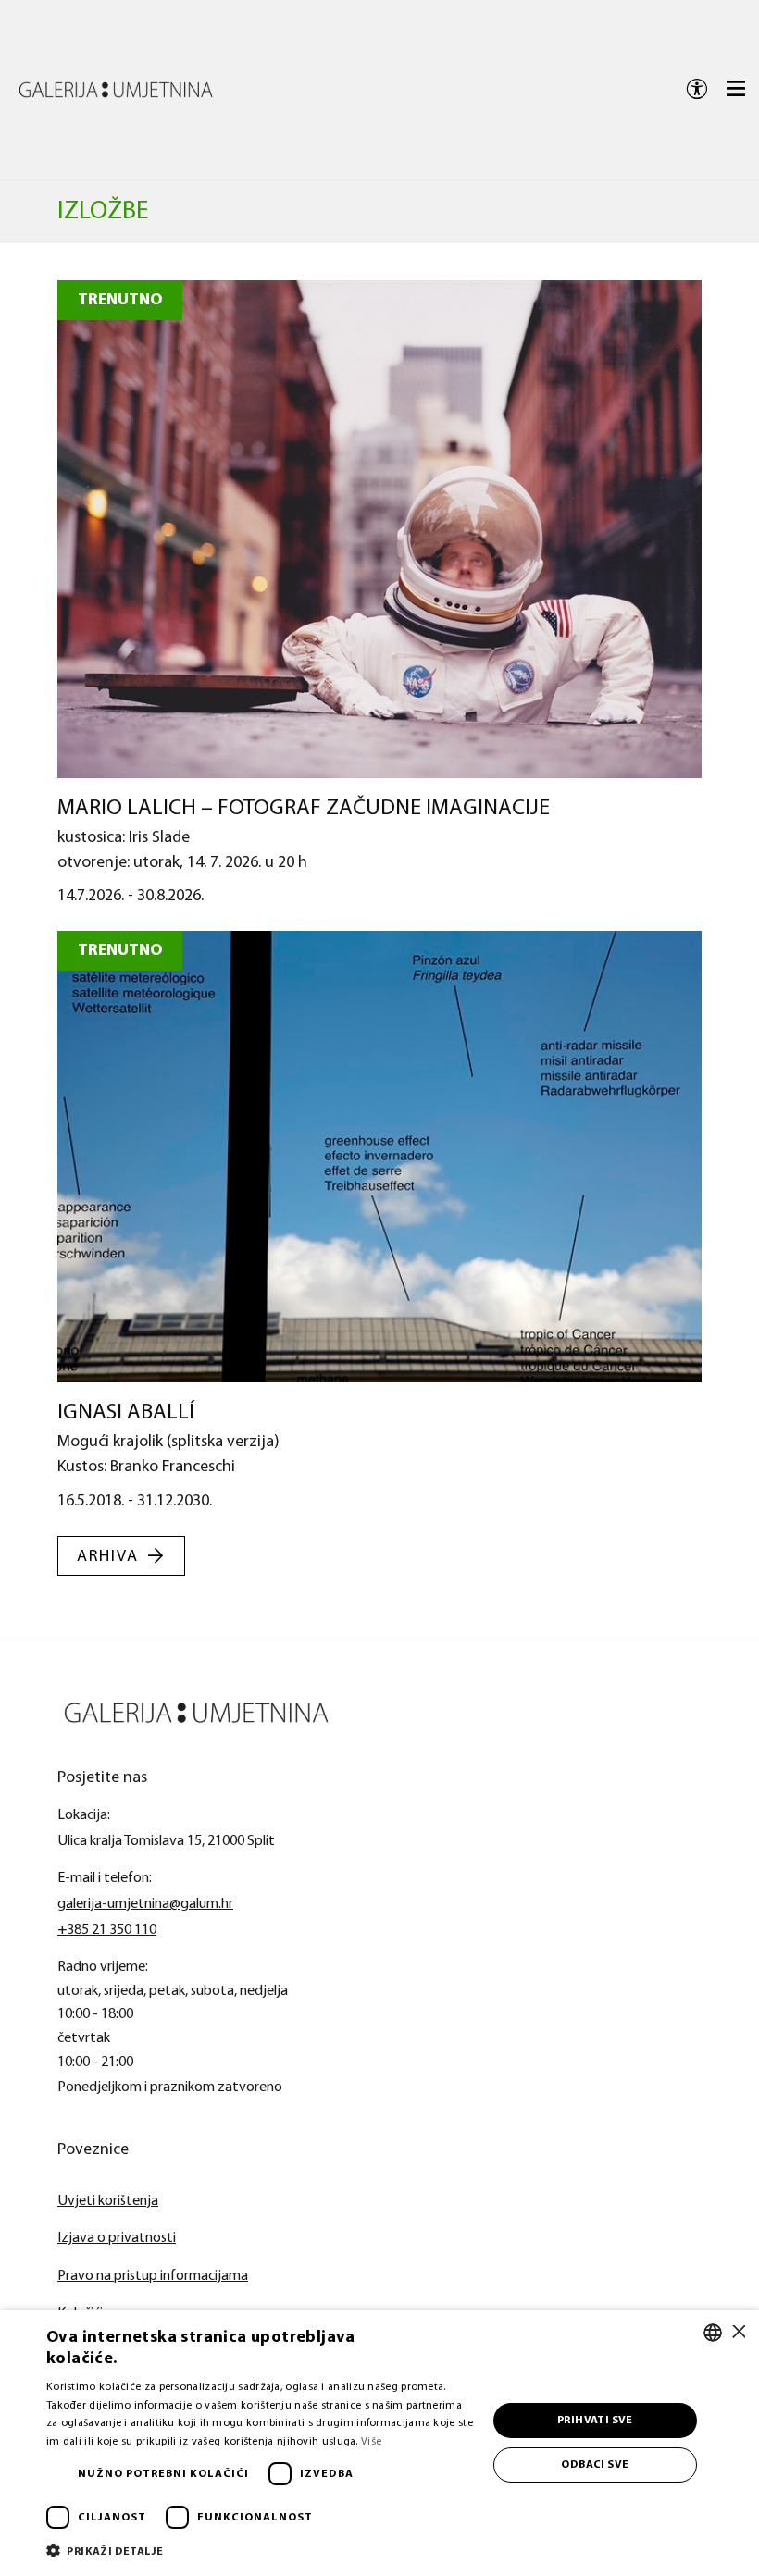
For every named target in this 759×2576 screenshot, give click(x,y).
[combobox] (713, 2333)
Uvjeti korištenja (108, 2201)
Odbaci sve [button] (595, 2465)
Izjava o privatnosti (117, 2238)
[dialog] (379, 2443)
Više (371, 2442)
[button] (260, 2551)
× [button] (738, 2332)
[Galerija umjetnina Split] (116, 89)
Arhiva (108, 1557)
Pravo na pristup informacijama (153, 2276)
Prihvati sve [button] (595, 2421)
